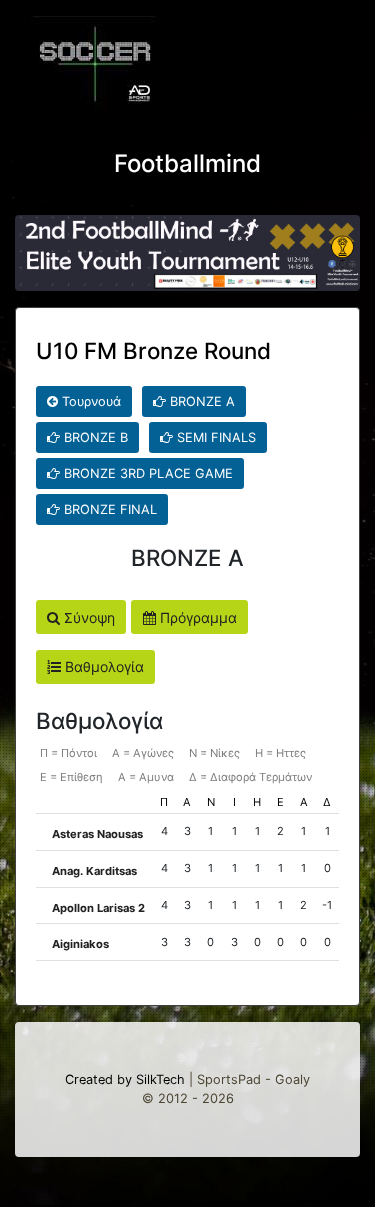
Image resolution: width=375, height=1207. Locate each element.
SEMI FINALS (214, 437)
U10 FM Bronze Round (153, 350)
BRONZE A (200, 401)
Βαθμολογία (102, 666)
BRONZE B (94, 437)
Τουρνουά (89, 401)
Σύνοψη (87, 617)
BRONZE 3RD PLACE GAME (146, 473)
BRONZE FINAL (108, 509)
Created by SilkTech (125, 1079)
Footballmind (187, 163)
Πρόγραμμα (196, 617)
